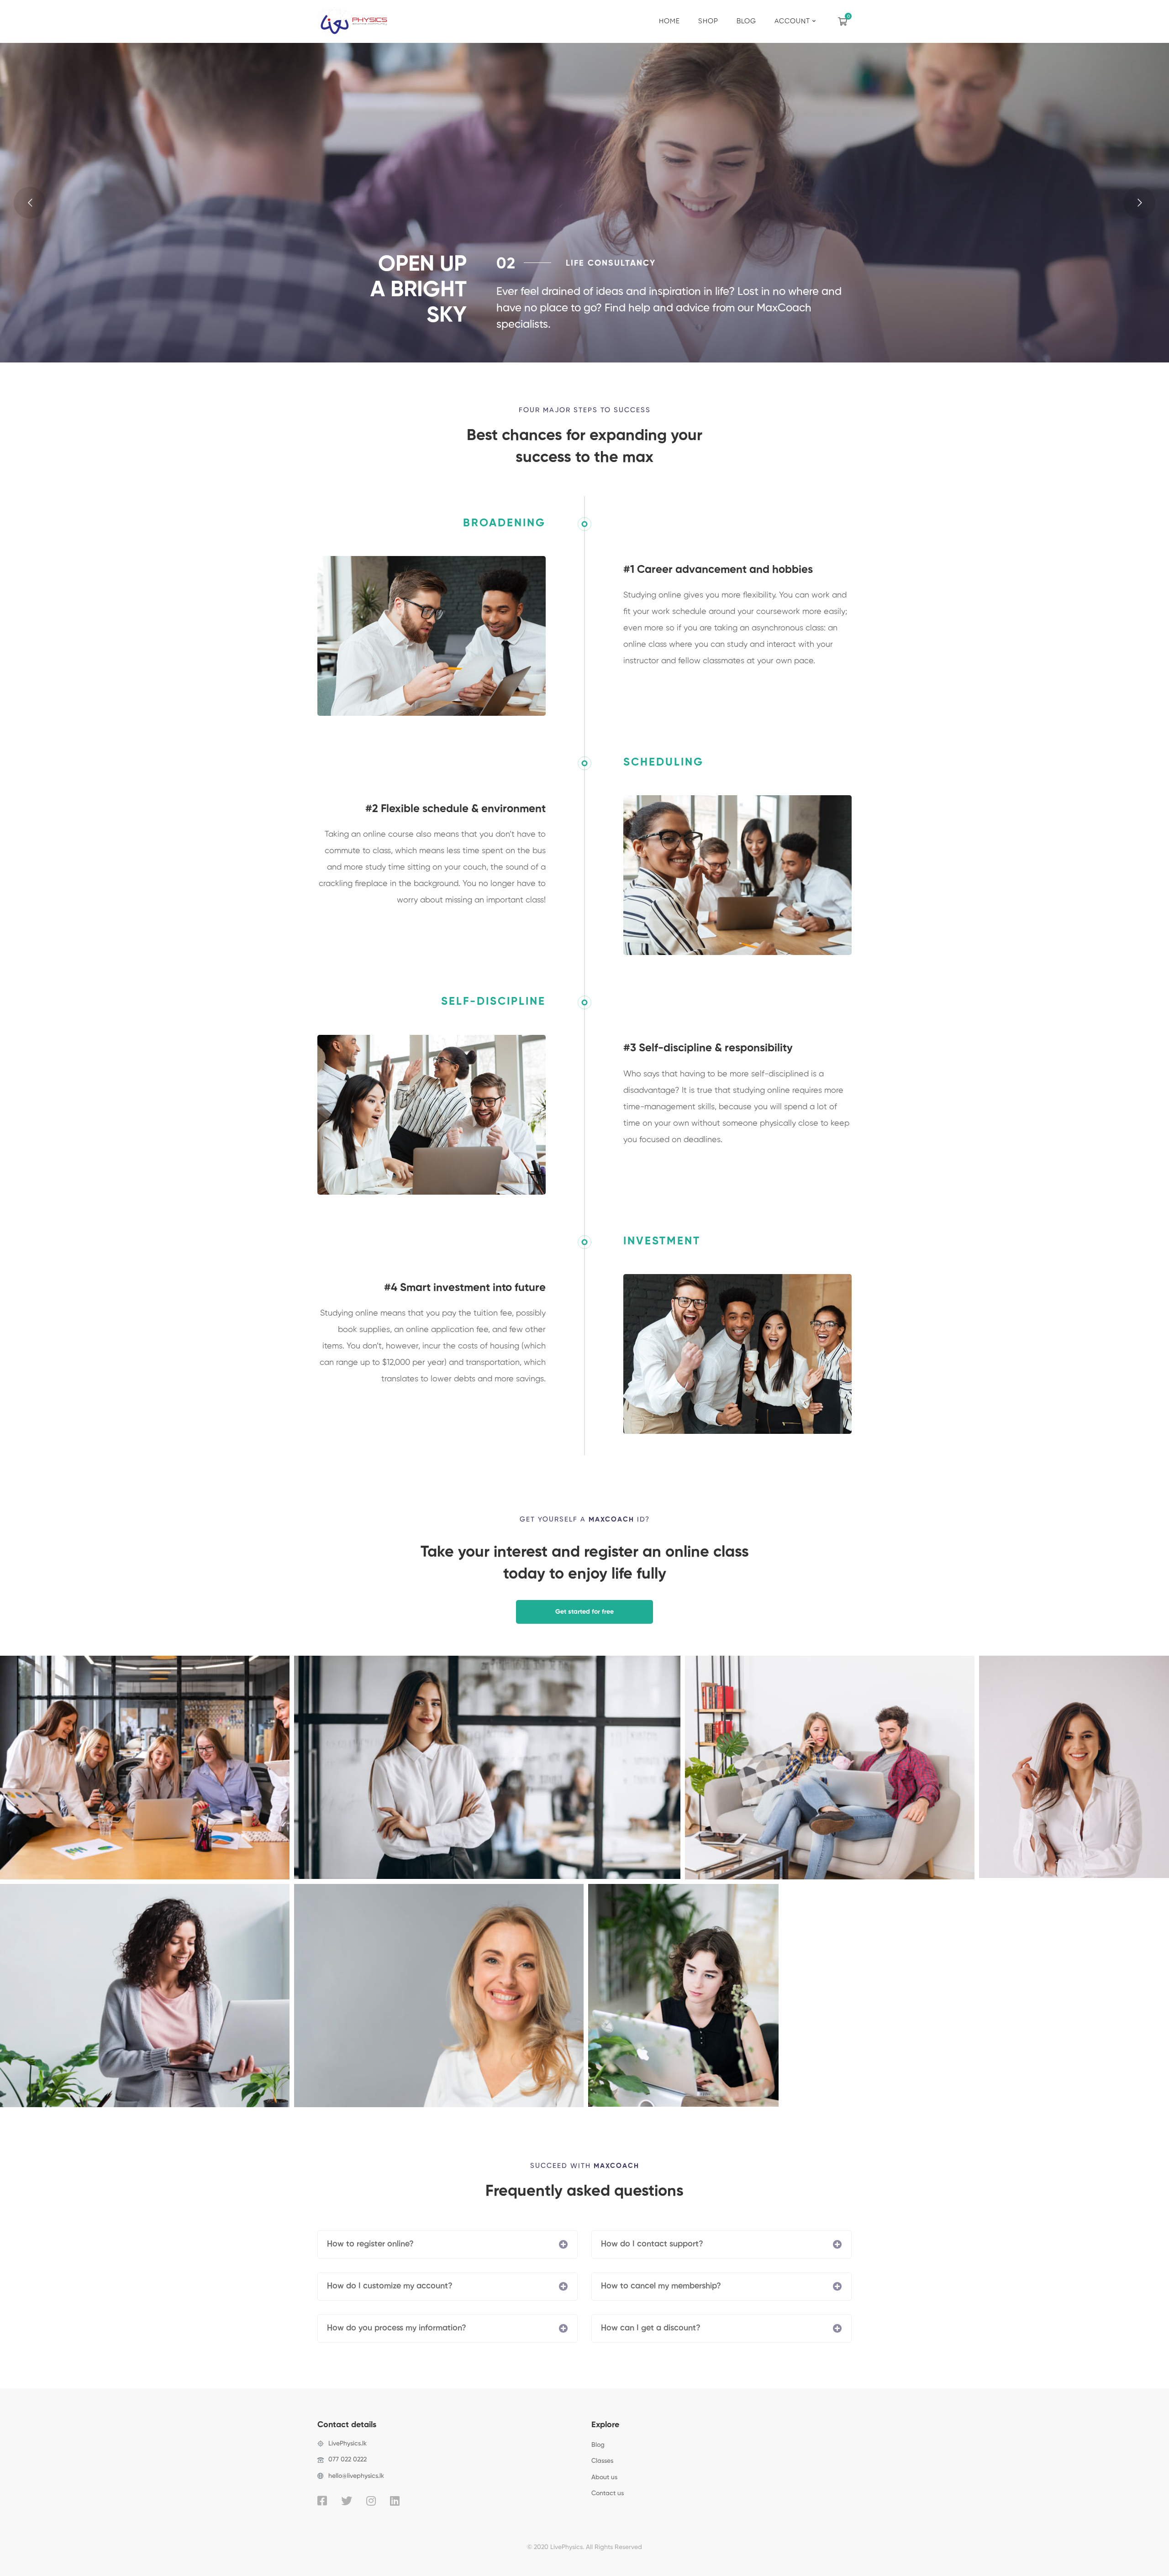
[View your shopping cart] (845, 21)
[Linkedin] (395, 2501)
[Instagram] (371, 2501)
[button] (584, 1612)
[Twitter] (347, 2501)
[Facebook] (322, 2501)
